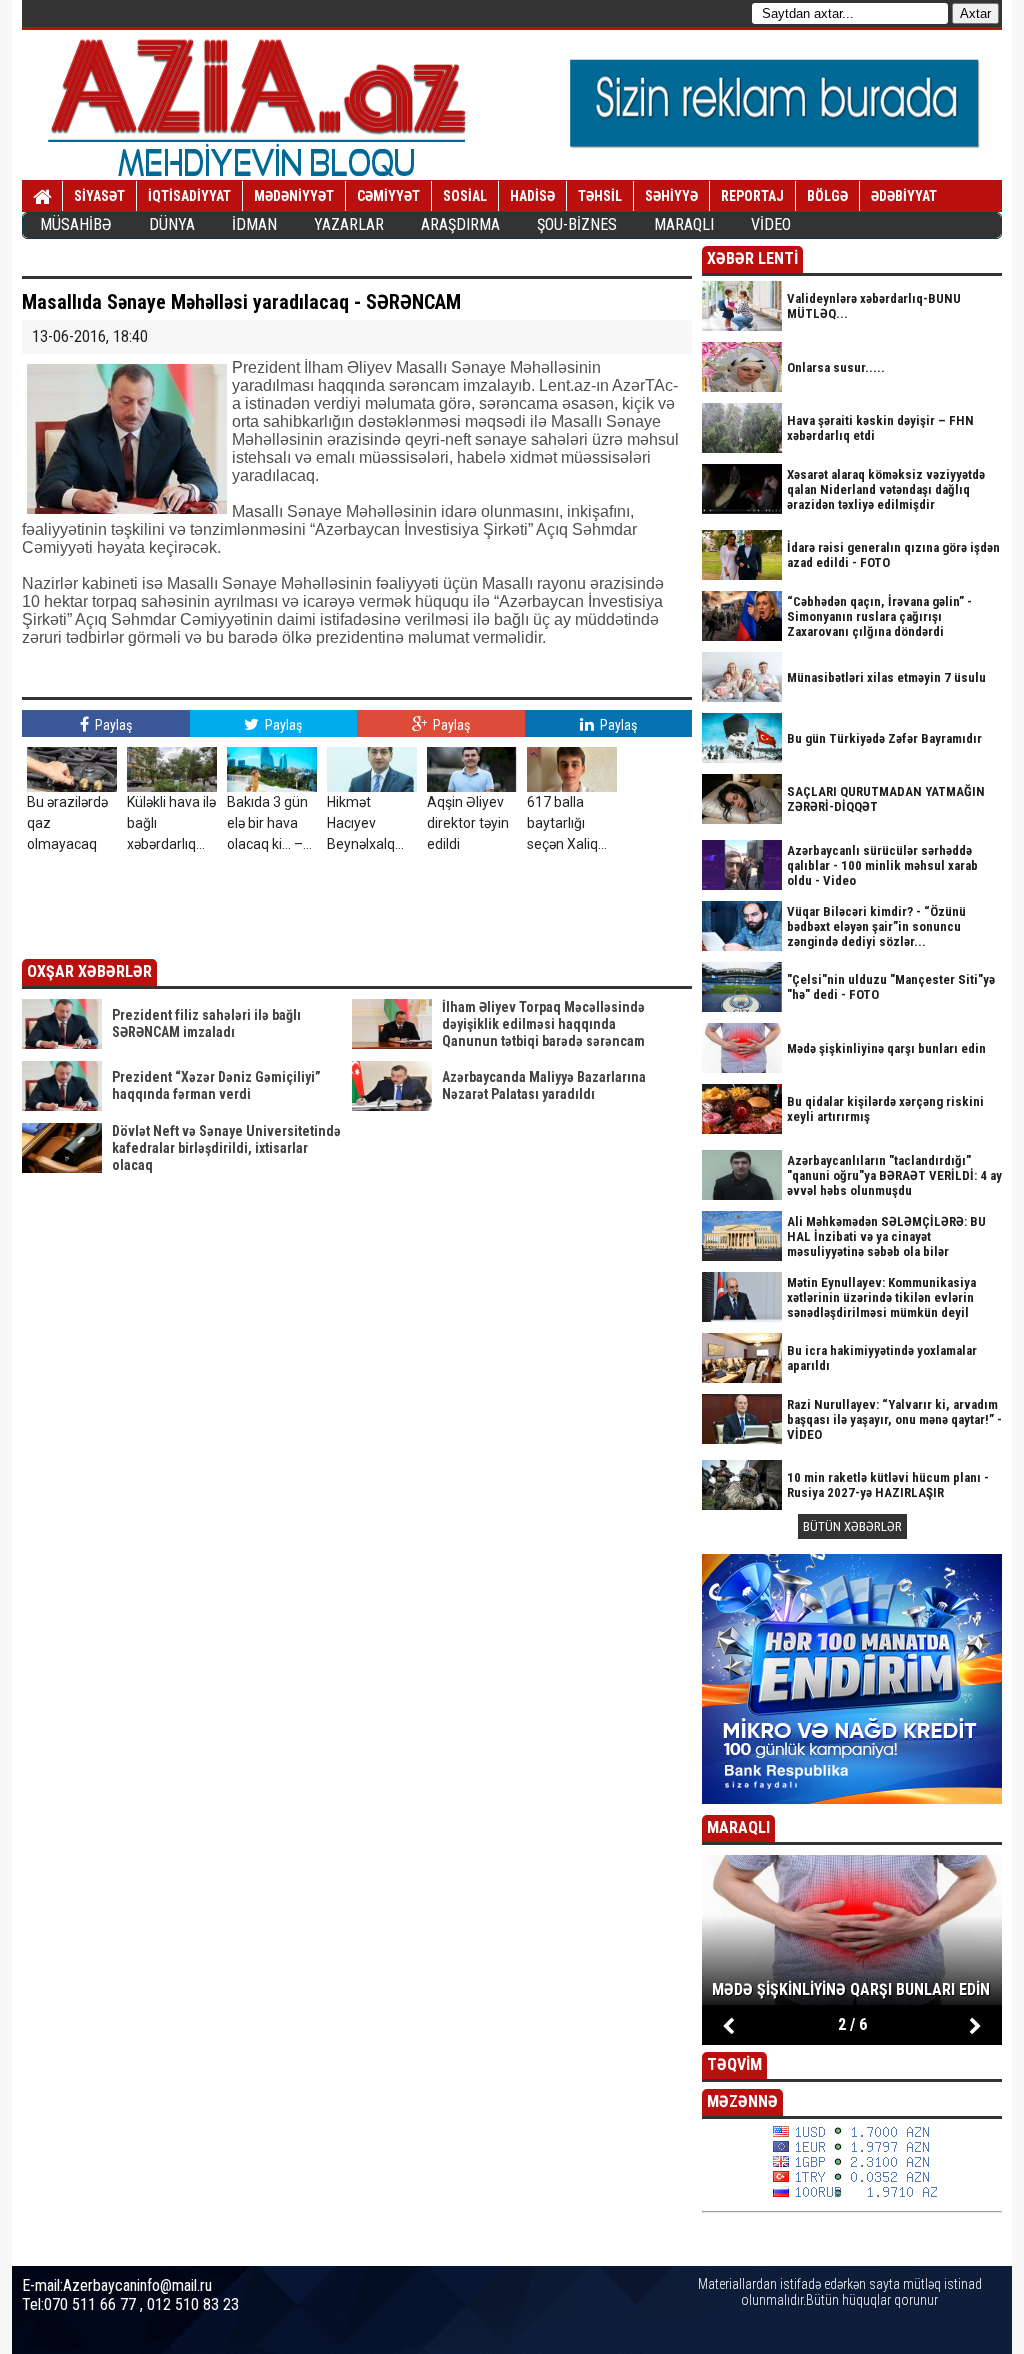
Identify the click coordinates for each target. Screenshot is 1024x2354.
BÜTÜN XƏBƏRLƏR (852, 1526)
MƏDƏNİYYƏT (294, 196)
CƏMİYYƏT (388, 196)
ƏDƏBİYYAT (904, 196)
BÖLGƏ (827, 196)
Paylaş (112, 725)
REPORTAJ (752, 196)
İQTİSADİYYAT (189, 196)
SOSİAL (465, 196)
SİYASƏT (99, 196)
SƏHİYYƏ (671, 196)
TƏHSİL (600, 196)
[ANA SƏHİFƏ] (42, 197)
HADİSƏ (532, 196)
